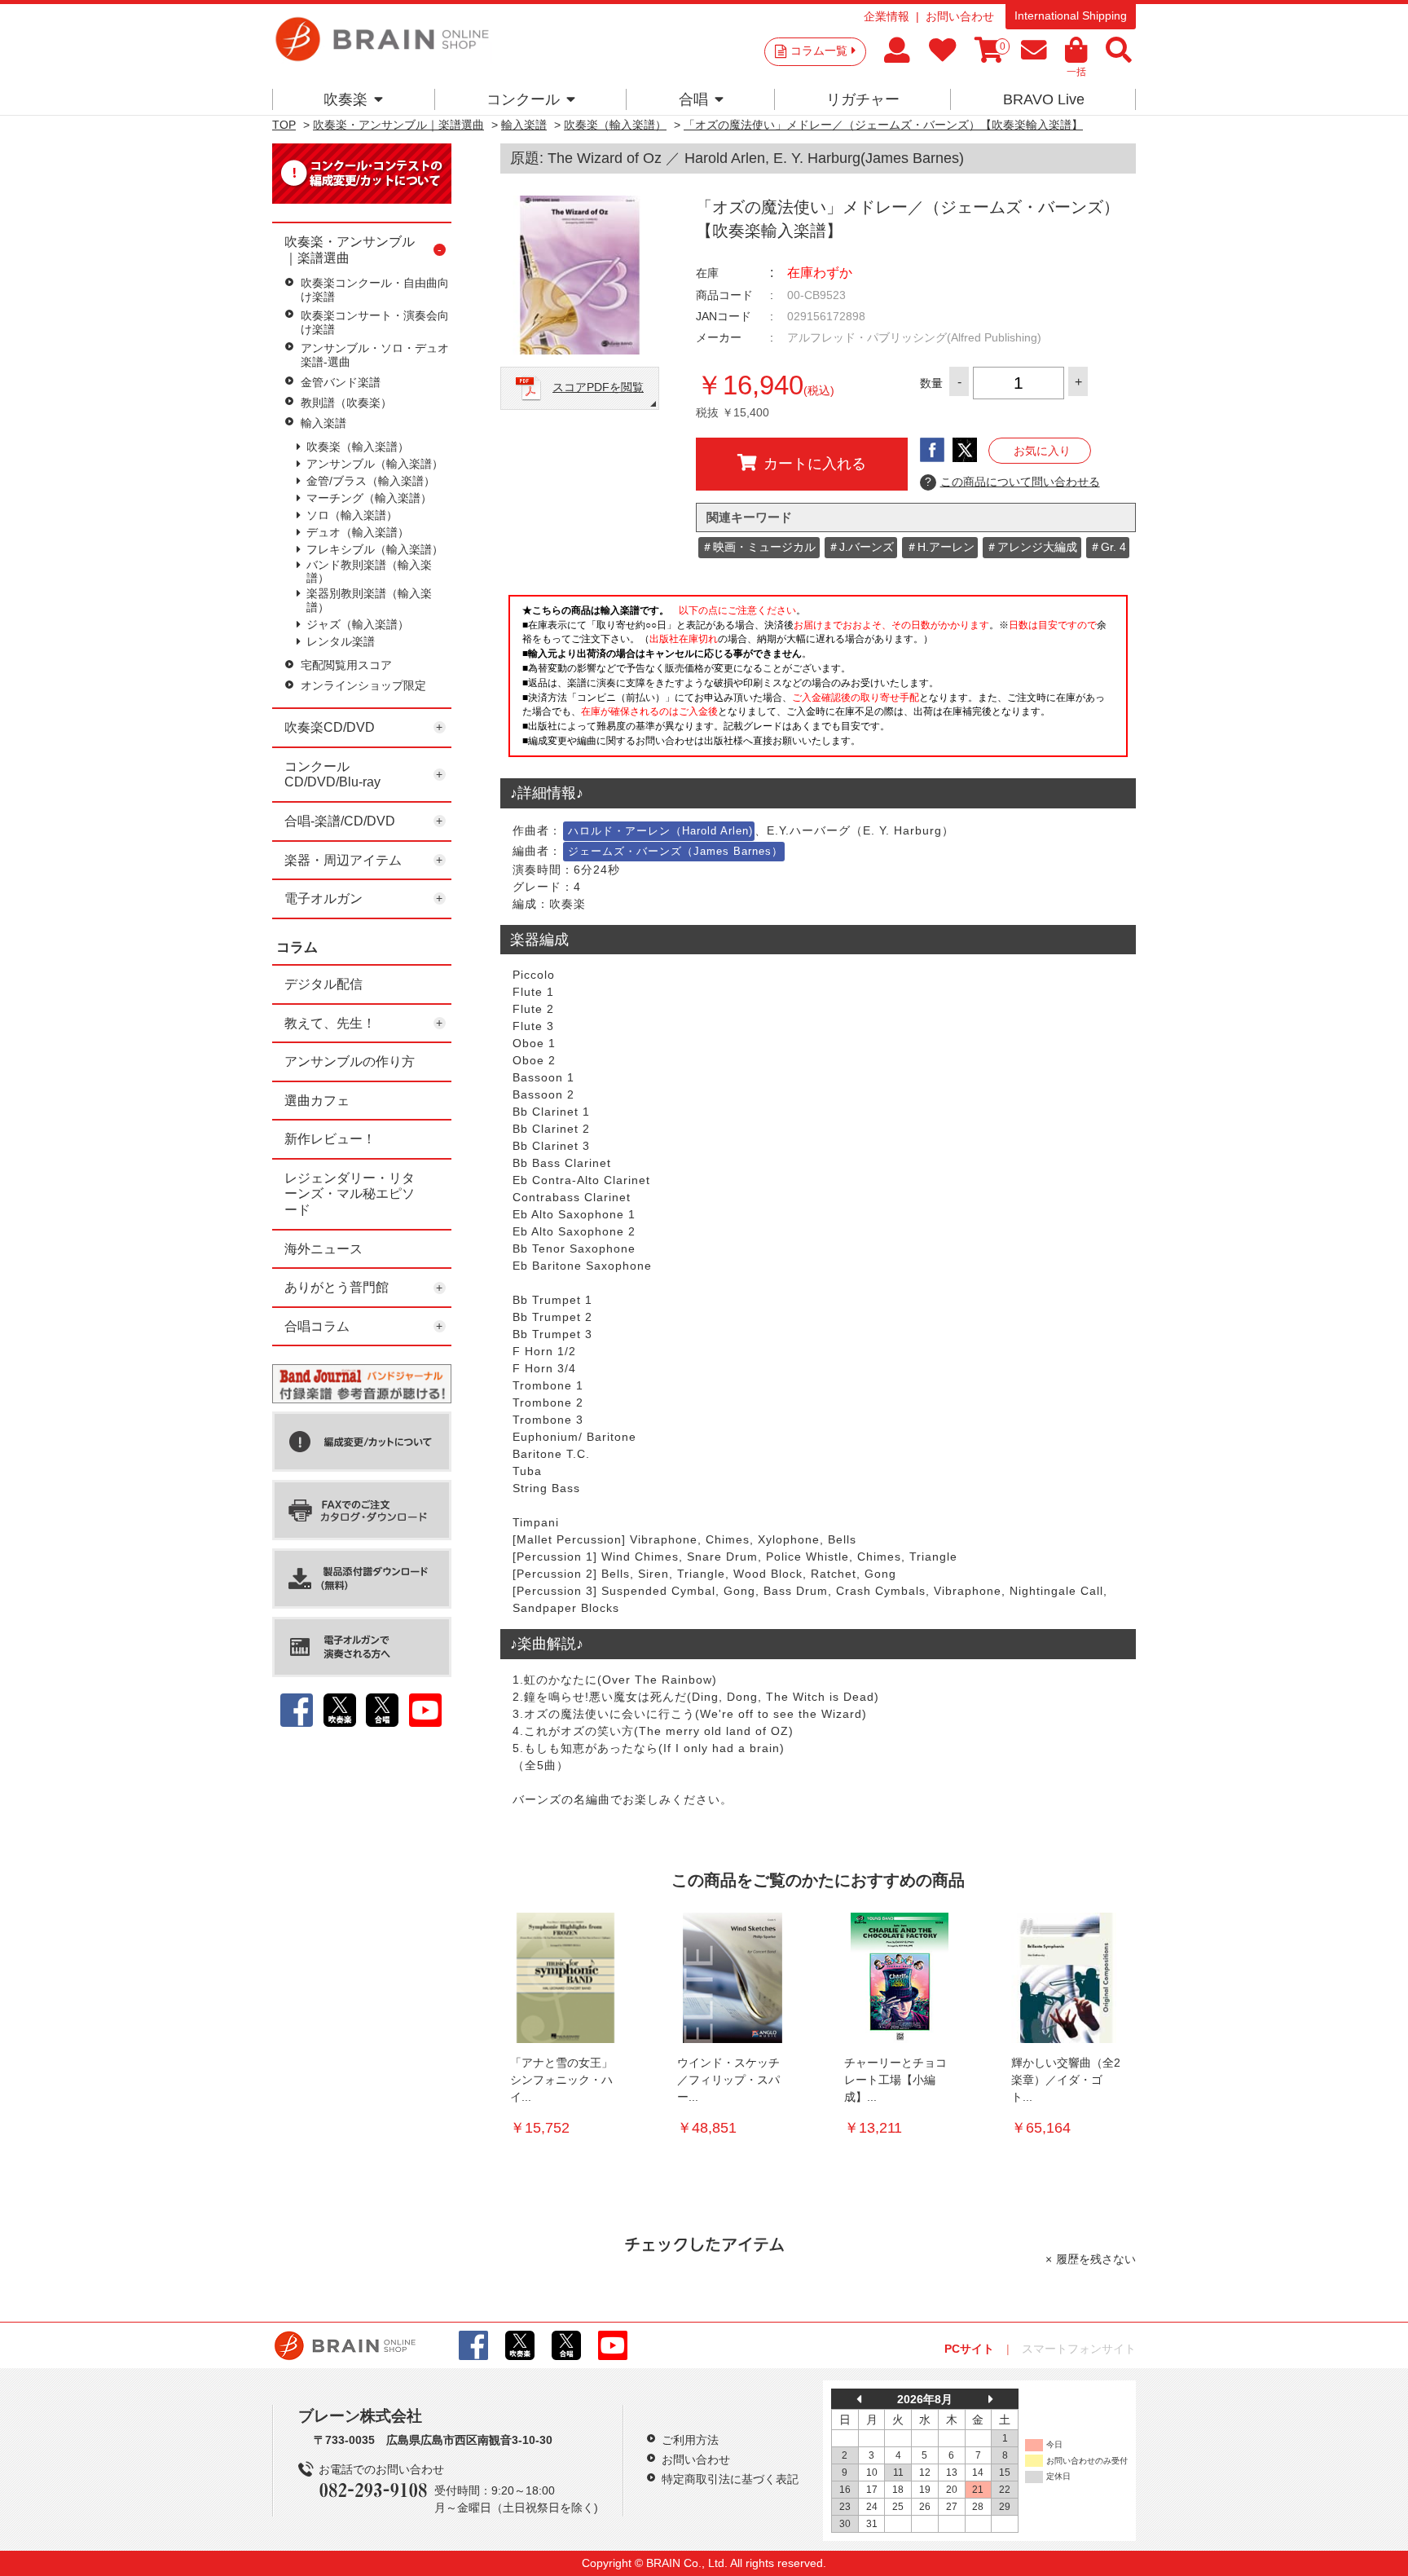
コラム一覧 (819, 51)
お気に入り (1042, 451)
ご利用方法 (690, 2440)
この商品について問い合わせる (1012, 482)
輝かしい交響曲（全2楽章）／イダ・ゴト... (1066, 2080)
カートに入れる (815, 464)
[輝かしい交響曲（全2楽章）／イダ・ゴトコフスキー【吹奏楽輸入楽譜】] (1067, 1978)
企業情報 (887, 16)
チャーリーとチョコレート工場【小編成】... (895, 2080)
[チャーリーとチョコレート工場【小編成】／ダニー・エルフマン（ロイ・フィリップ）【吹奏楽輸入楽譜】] (900, 1978)
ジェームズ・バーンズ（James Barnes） (675, 851)
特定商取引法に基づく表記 (730, 2479)
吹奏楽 (345, 99)
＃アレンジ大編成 (1032, 547)
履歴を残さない (1096, 2259)
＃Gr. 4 (1108, 547)
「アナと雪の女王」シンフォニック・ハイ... (561, 2080)
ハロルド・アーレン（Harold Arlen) (660, 831)
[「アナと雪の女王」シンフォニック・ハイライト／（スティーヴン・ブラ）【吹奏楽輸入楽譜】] (565, 1978)
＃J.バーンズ (861, 547)
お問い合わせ (960, 16)
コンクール (523, 99)
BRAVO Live (1044, 99)
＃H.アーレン (940, 547)
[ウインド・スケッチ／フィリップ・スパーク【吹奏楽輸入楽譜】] (733, 1978)
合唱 (693, 99)
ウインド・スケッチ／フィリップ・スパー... (728, 2080)
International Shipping (1071, 15)
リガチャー (863, 99)
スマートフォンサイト (1079, 2349)
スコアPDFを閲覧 (598, 387)
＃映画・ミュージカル (759, 547)
